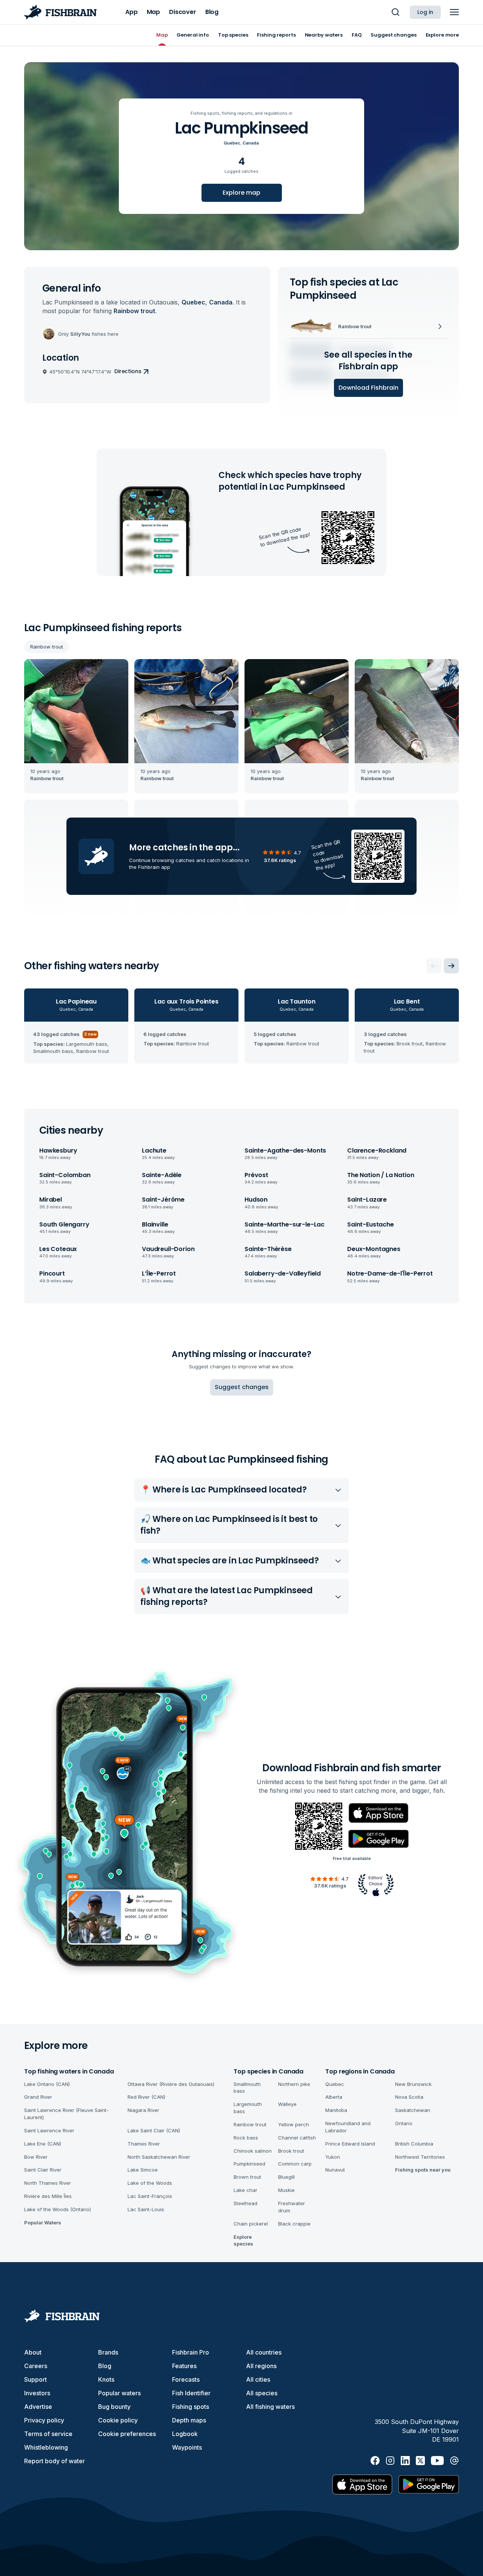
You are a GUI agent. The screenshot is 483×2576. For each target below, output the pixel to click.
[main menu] (454, 12)
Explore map (241, 193)
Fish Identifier (191, 2393)
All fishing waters (270, 2407)
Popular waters (119, 2393)
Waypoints (187, 2447)
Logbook (185, 2434)
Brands (108, 2352)
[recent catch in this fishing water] (76, 726)
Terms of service (48, 2434)
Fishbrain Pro (191, 2352)
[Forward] (451, 966)
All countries (264, 2352)
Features (184, 2366)
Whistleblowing (46, 2447)
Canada (251, 143)
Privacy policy (44, 2420)
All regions (261, 2366)
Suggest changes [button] (242, 1387)
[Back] (434, 966)
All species (262, 2393)
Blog (105, 2366)
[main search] (395, 12)
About (33, 2352)
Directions (128, 371)
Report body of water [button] (55, 2461)
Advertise (38, 2407)
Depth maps (189, 2420)
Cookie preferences (127, 2434)
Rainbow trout (47, 647)
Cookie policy (118, 2420)
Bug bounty (114, 2407)
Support (35, 2379)
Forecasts (186, 2379)
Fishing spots (191, 2407)
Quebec (232, 143)
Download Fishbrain (368, 388)
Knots (106, 2379)
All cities (258, 2379)
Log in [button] (425, 12)
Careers (36, 2366)
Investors (37, 2393)
